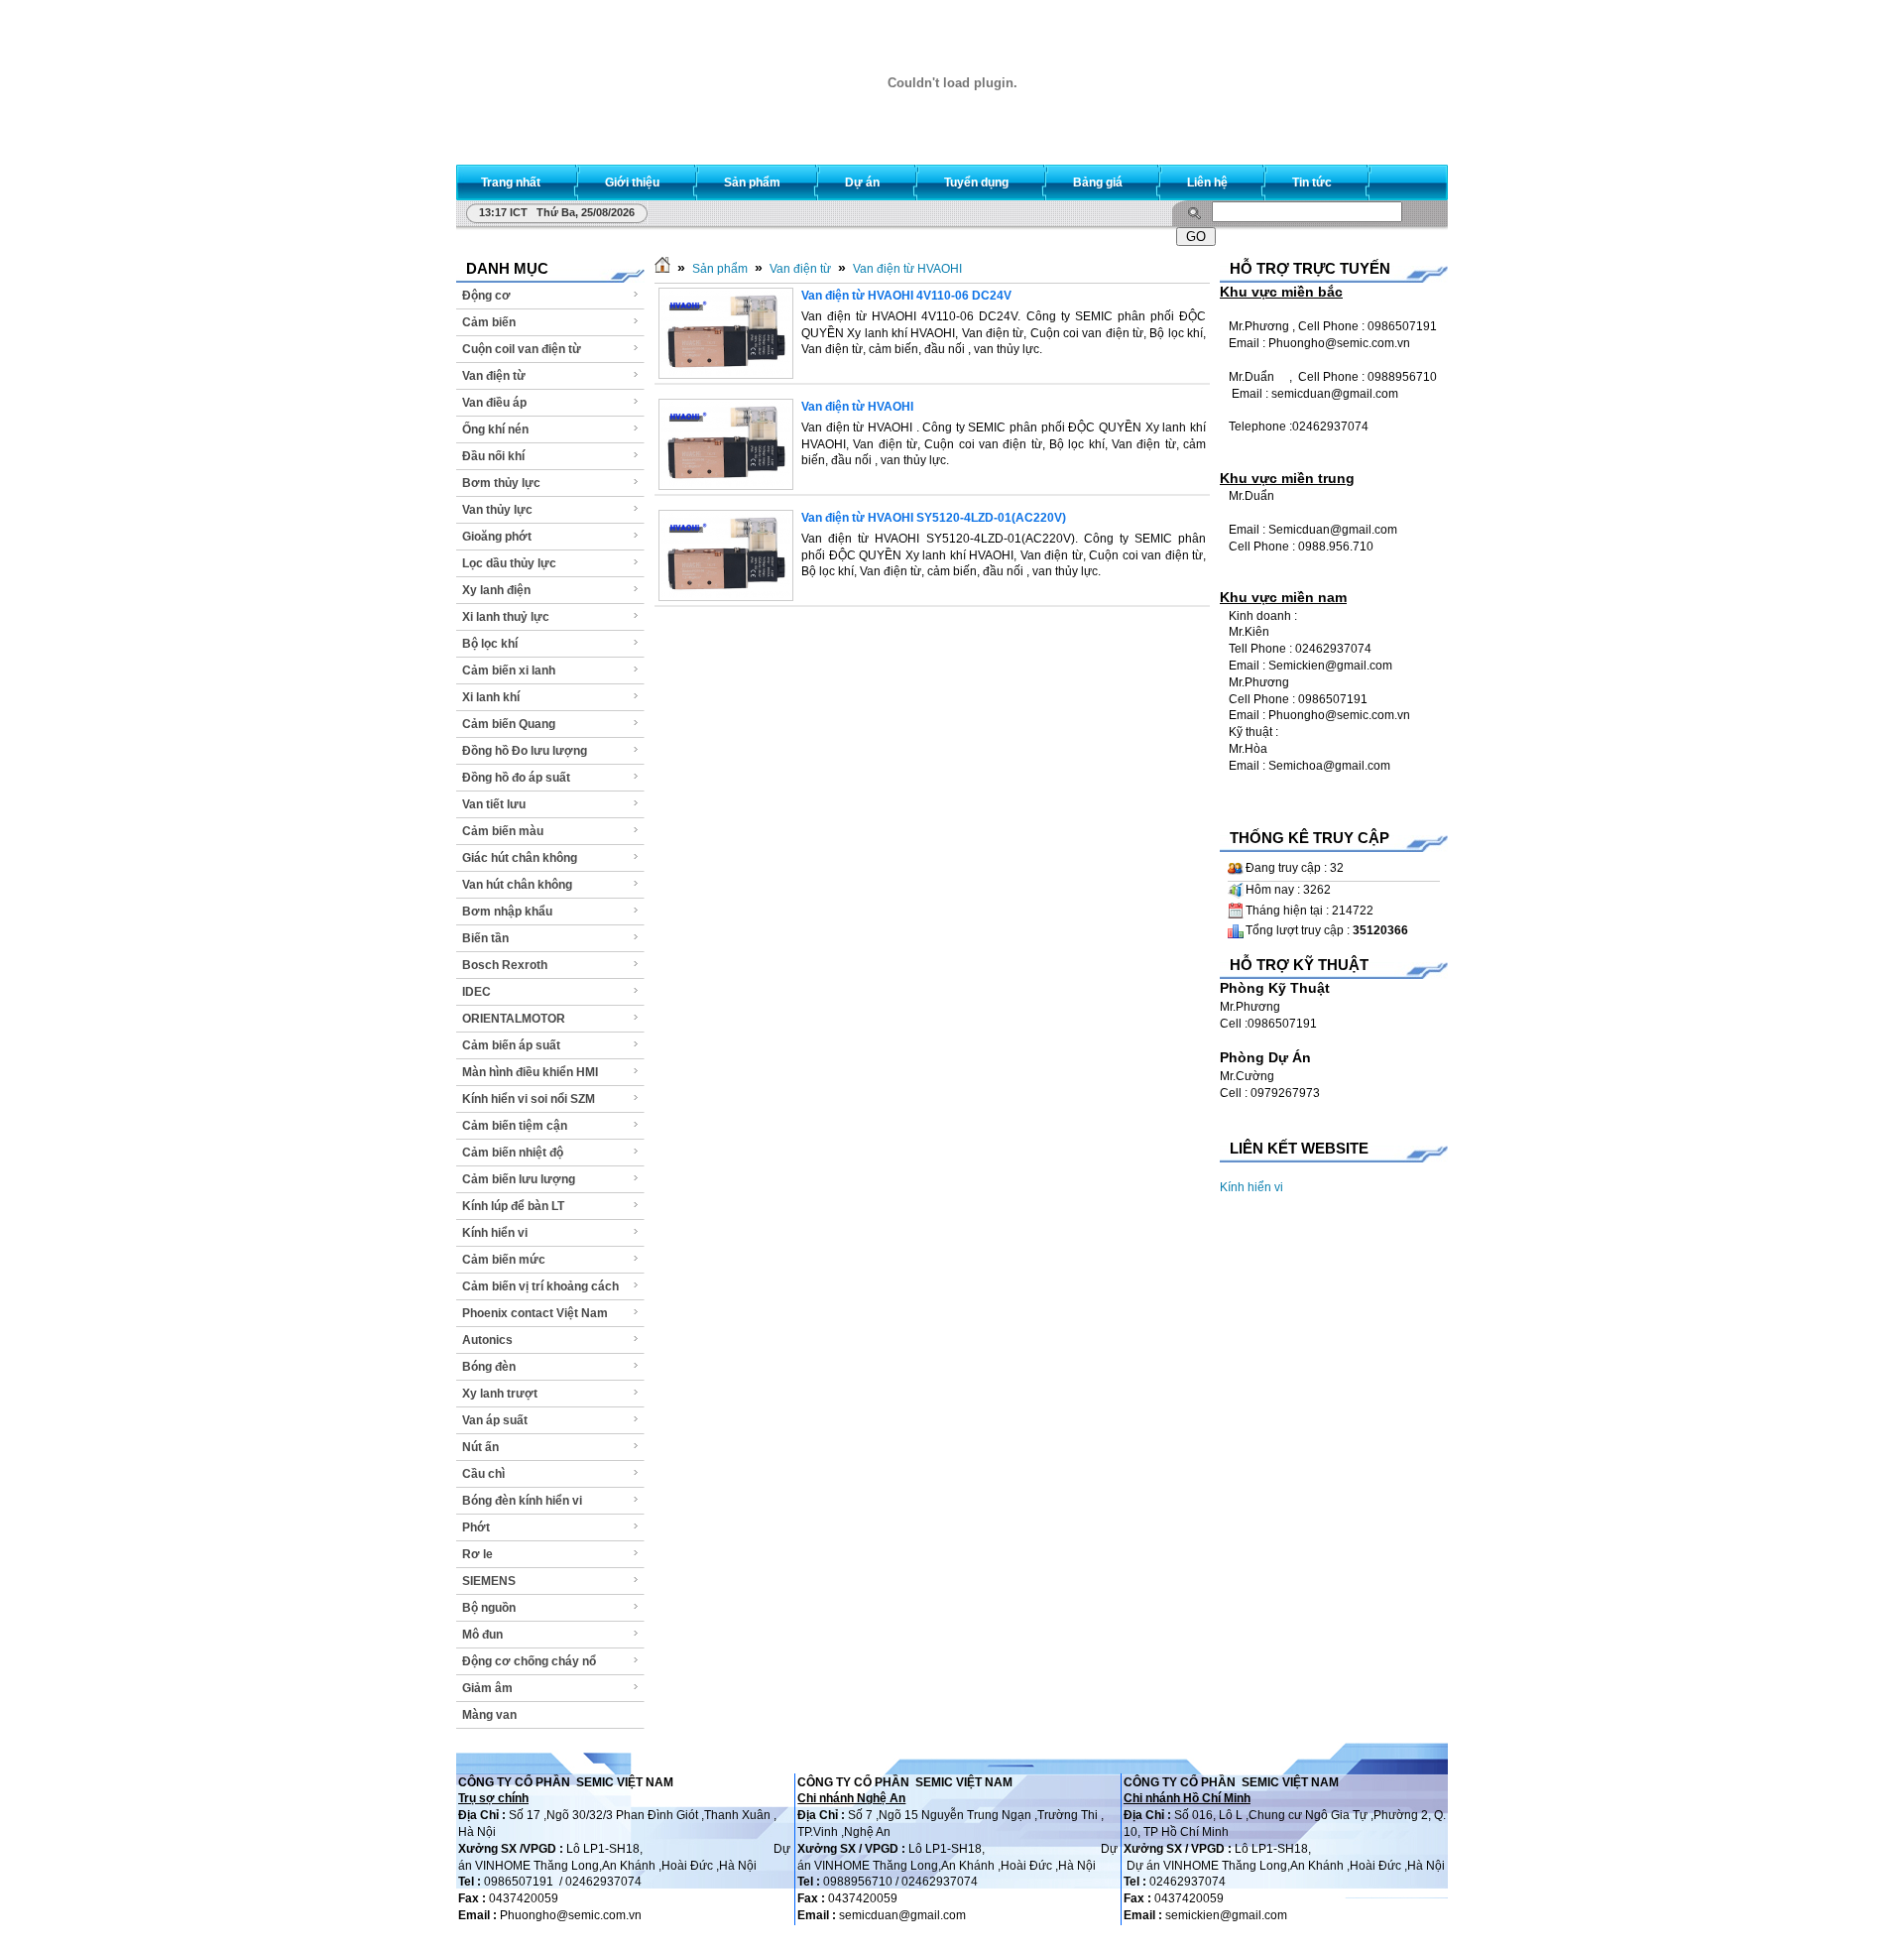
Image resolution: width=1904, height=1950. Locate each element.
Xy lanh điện (496, 590)
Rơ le (477, 1554)
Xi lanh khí (491, 697)
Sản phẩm (720, 269)
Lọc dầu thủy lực (509, 563)
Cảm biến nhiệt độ (513, 1153)
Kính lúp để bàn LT (513, 1206)
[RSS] (1415, 178)
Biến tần (485, 938)
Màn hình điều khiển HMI (530, 1072)
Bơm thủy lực (501, 483)
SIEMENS (489, 1581)
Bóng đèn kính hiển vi (522, 1501)
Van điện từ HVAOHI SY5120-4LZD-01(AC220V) (934, 518)
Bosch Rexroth (505, 965)
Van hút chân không (517, 885)
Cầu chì (483, 1474)
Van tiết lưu (494, 804)
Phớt (476, 1527)
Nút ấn (480, 1447)
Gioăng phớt (497, 537)
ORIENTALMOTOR (514, 1019)
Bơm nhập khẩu (507, 912)
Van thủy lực (497, 510)
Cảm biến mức (504, 1260)
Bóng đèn (489, 1367)
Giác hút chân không (520, 858)
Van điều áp (494, 403)
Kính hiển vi (495, 1233)
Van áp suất (495, 1420)
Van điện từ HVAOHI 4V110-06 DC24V (906, 296)
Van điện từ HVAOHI (907, 269)
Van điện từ (494, 376)
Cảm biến (489, 322)
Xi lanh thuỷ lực (506, 617)
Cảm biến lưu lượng (519, 1179)
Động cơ (486, 296)
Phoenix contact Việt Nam (535, 1313)
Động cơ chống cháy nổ (529, 1661)
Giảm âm (487, 1688)
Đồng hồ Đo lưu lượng (525, 751)
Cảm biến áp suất (511, 1045)
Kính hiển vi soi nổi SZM (529, 1099)
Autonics (487, 1340)
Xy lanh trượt (500, 1394)
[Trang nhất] (662, 269)
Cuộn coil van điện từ (522, 349)
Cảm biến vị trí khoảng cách (540, 1286)
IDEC (476, 992)
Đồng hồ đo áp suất (516, 778)
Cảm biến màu (503, 831)
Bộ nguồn (489, 1608)
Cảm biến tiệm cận (515, 1126)
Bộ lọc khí (490, 644)
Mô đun (482, 1635)
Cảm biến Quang (509, 724)
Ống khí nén (495, 429)
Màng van (489, 1715)
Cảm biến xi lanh (509, 670)
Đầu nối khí (493, 456)
